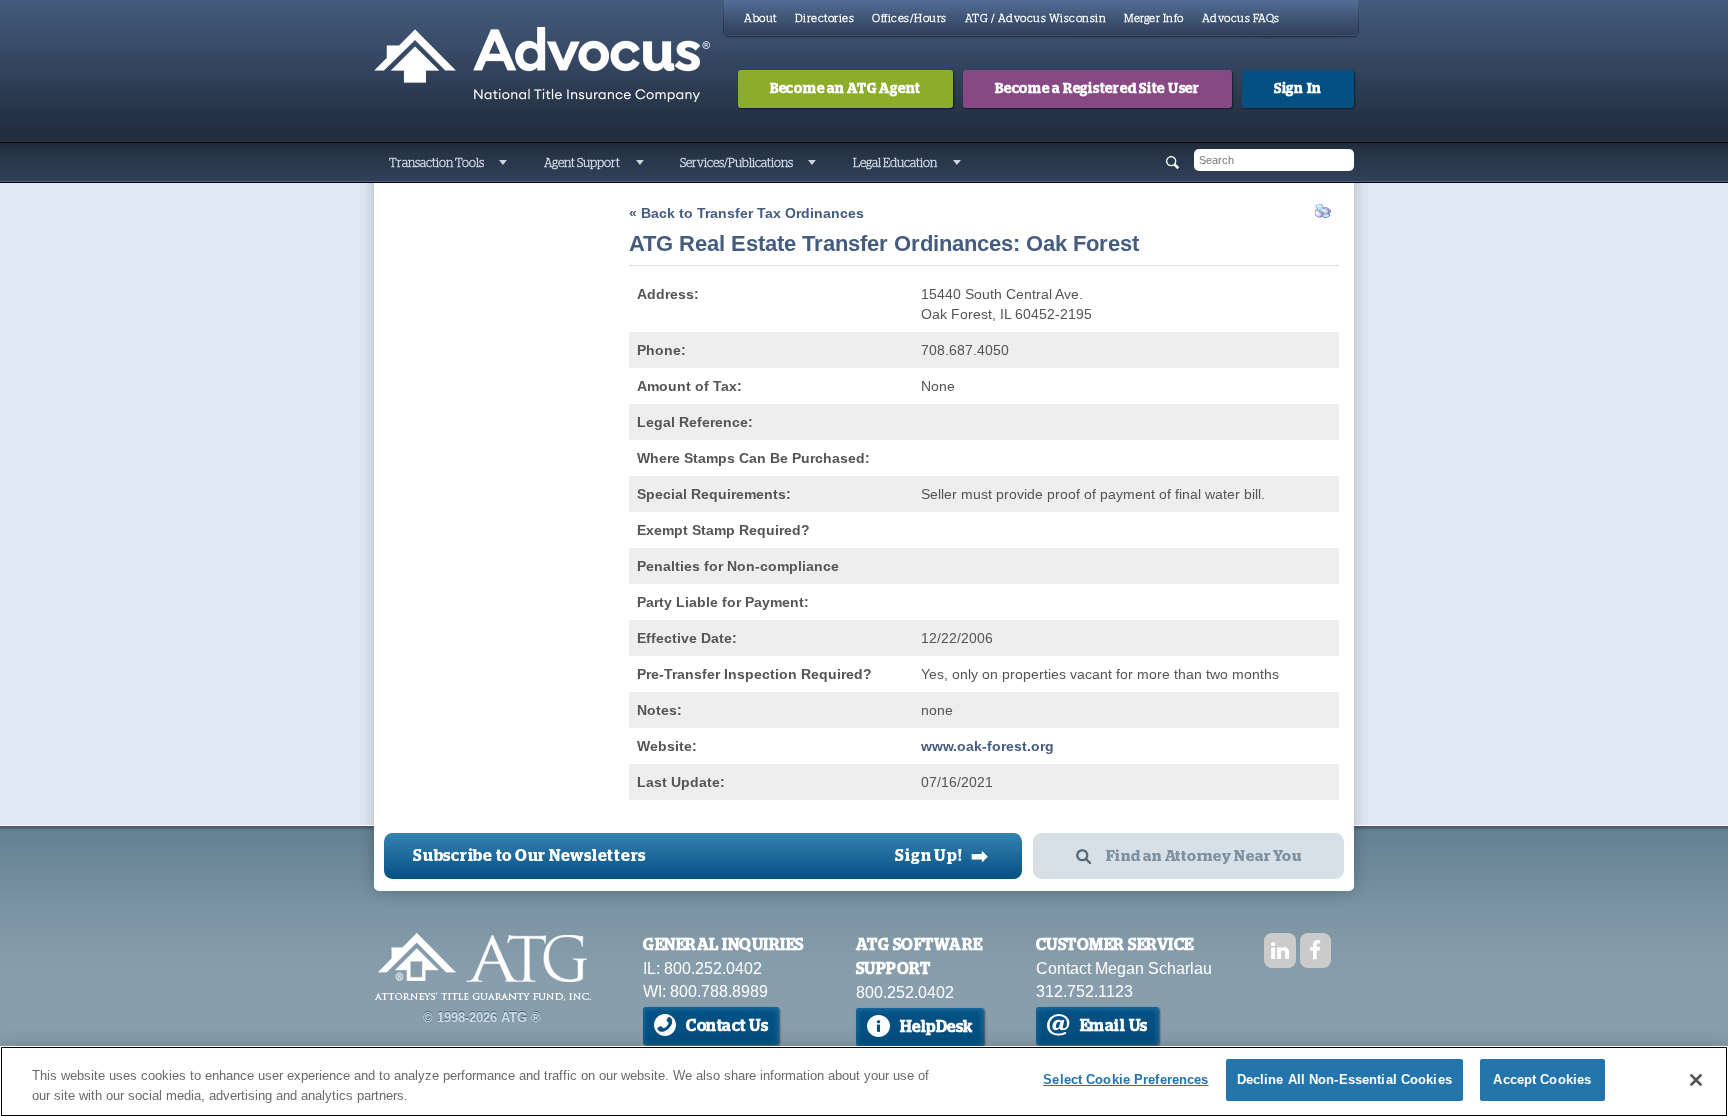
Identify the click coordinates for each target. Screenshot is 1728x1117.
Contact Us (727, 1026)
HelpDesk (936, 1027)
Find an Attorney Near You (1204, 856)
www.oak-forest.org (987, 746)
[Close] (1696, 1080)
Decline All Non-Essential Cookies (1344, 1079)
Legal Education (895, 163)
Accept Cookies (1542, 1079)
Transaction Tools (436, 163)
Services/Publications (736, 163)
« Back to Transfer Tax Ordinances (746, 213)
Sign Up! (942, 856)
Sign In (1298, 89)
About (760, 18)
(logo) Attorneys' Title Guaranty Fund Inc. (542, 65)
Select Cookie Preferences (1125, 1079)
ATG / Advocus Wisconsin (1036, 18)
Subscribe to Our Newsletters (529, 856)
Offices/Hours (909, 18)
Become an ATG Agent (845, 89)
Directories (825, 18)
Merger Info (1154, 18)
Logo (482, 967)
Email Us (1114, 1026)
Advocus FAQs (1241, 18)
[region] (864, 1081)
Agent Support (582, 163)
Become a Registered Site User (1097, 89)
